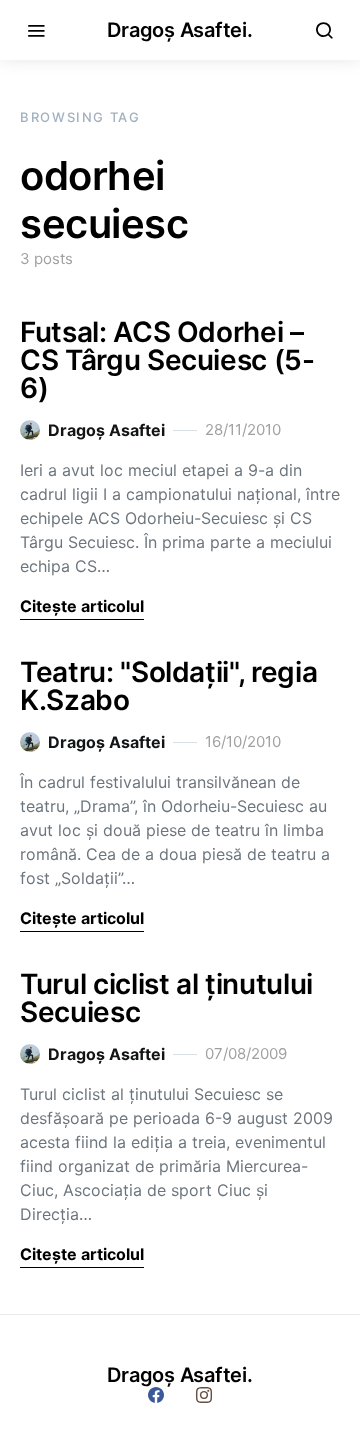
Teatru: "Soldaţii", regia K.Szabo (168, 686)
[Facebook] (156, 1395)
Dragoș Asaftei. (179, 30)
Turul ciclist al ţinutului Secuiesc (166, 998)
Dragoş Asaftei (106, 430)
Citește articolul (82, 606)
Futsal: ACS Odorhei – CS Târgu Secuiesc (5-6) (167, 360)
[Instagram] (204, 1395)
